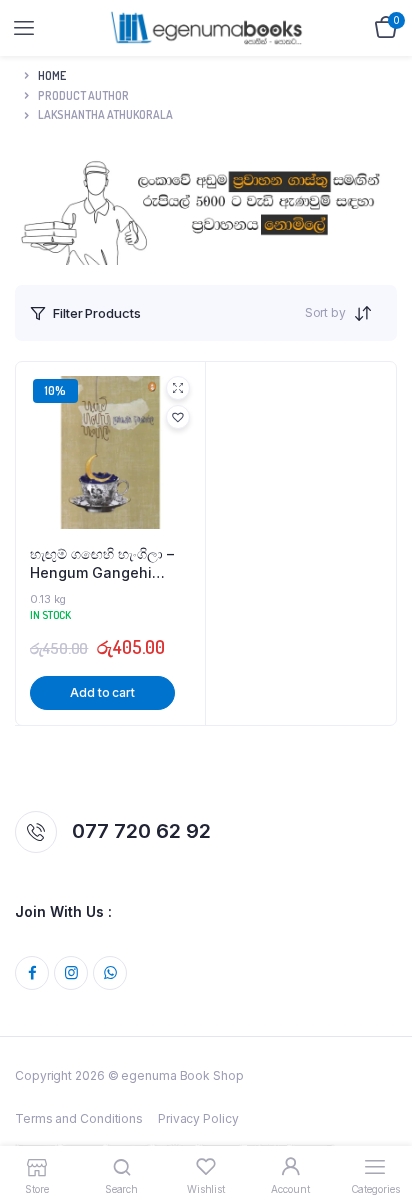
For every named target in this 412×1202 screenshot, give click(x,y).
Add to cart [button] (102, 692)
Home (52, 75)
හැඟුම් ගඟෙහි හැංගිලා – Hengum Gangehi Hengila (102, 564)
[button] (178, 417)
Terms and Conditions (79, 1118)
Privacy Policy (198, 1118)
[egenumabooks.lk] (206, 27)
